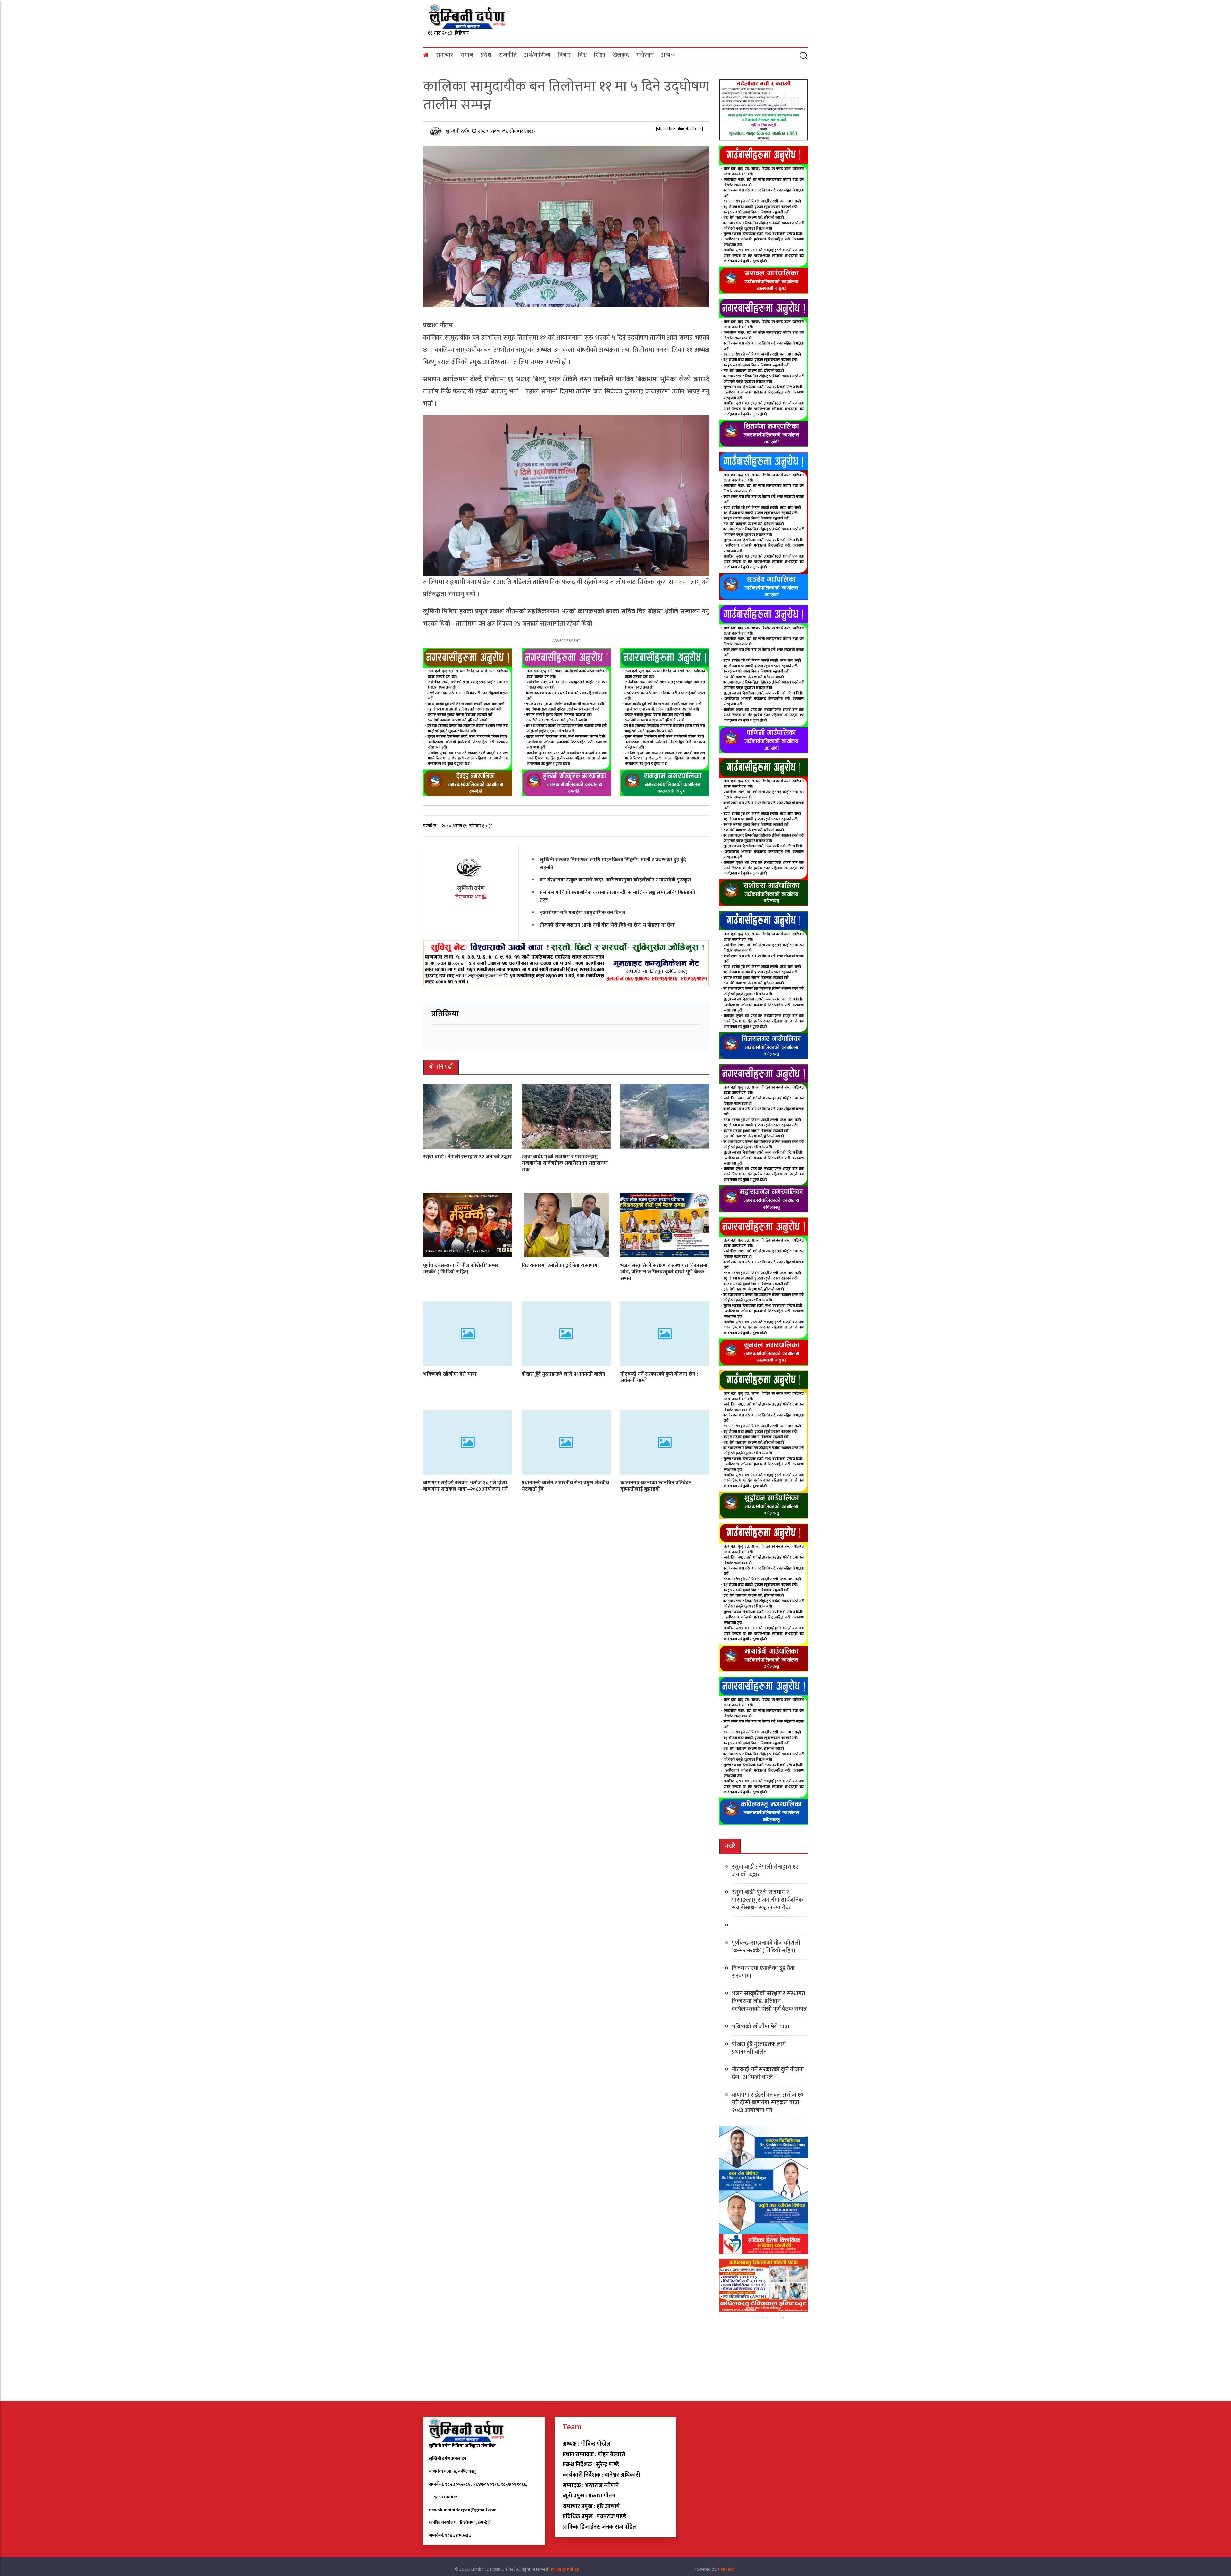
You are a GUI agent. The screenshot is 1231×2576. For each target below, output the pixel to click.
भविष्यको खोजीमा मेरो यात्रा (450, 1374)
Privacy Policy (565, 2569)
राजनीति (508, 55)
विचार (564, 55)
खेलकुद (621, 55)
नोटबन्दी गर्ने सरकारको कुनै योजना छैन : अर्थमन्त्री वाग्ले (659, 1377)
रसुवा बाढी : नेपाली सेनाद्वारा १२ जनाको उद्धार (467, 1156)
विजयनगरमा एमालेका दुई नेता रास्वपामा (560, 1265)
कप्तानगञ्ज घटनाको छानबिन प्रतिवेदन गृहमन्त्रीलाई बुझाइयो (656, 1486)
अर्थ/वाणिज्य (537, 55)
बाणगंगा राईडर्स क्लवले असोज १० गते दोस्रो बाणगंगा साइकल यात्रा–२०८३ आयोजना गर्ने (465, 1486)
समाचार (444, 55)
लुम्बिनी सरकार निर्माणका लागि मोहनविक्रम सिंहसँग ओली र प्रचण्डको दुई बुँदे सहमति (613, 864)
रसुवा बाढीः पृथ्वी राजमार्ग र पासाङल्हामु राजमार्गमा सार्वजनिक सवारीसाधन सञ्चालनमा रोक (565, 1163)
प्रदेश (486, 55)
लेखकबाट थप (469, 897)
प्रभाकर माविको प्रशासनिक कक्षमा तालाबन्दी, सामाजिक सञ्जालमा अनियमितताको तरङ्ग (618, 896)
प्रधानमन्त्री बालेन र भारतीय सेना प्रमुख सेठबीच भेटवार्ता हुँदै (565, 1486)
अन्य (666, 55)
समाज (467, 55)
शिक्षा (600, 55)
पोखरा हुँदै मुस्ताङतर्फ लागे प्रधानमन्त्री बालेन (563, 1374)
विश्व (582, 55)
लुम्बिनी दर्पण (459, 131)
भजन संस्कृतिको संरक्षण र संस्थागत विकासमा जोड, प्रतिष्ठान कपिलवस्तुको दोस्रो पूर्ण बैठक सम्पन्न (664, 1272)
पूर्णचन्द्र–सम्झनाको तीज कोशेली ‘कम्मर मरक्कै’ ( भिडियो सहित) (461, 1268)
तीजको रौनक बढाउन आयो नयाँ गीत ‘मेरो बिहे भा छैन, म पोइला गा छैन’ (607, 925)
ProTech (726, 2569)
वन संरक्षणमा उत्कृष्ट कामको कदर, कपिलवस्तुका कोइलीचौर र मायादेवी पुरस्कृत (615, 880)
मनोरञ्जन (645, 55)
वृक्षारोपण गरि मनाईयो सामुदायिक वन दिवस (582, 913)
